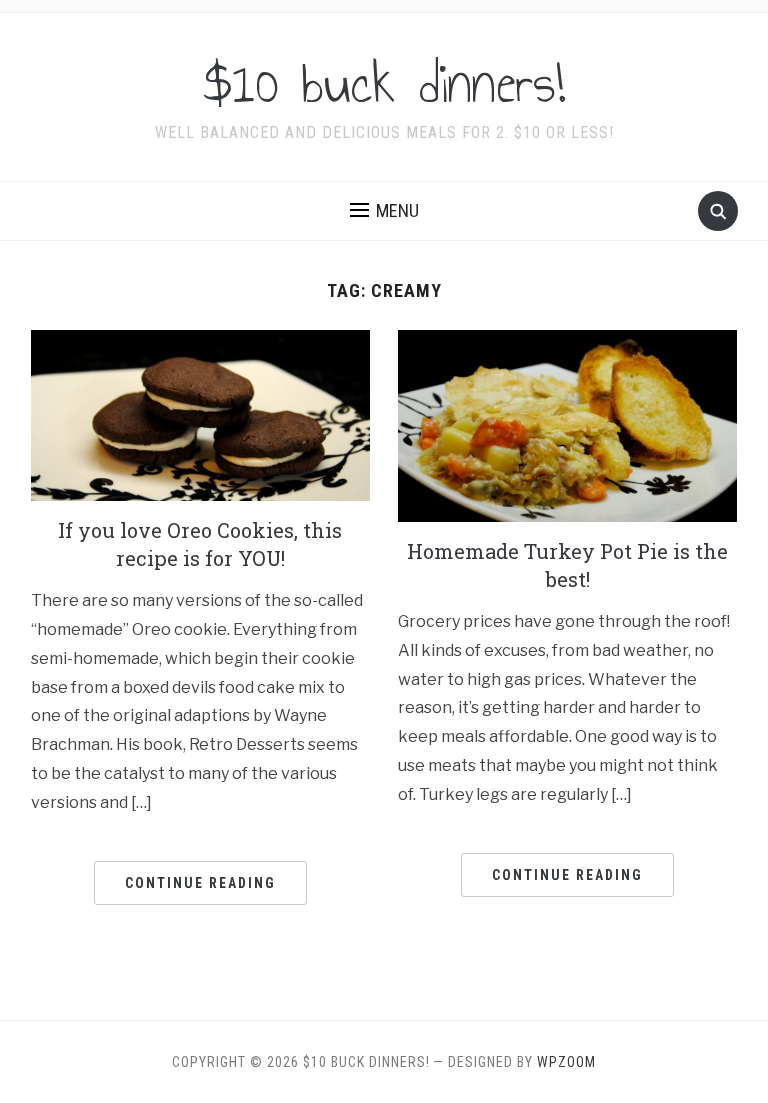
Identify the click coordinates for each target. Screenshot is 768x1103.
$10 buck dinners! (384, 84)
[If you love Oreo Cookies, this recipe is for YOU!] (200, 414)
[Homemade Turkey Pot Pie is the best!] (567, 424)
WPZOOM (566, 1062)
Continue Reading (200, 883)
